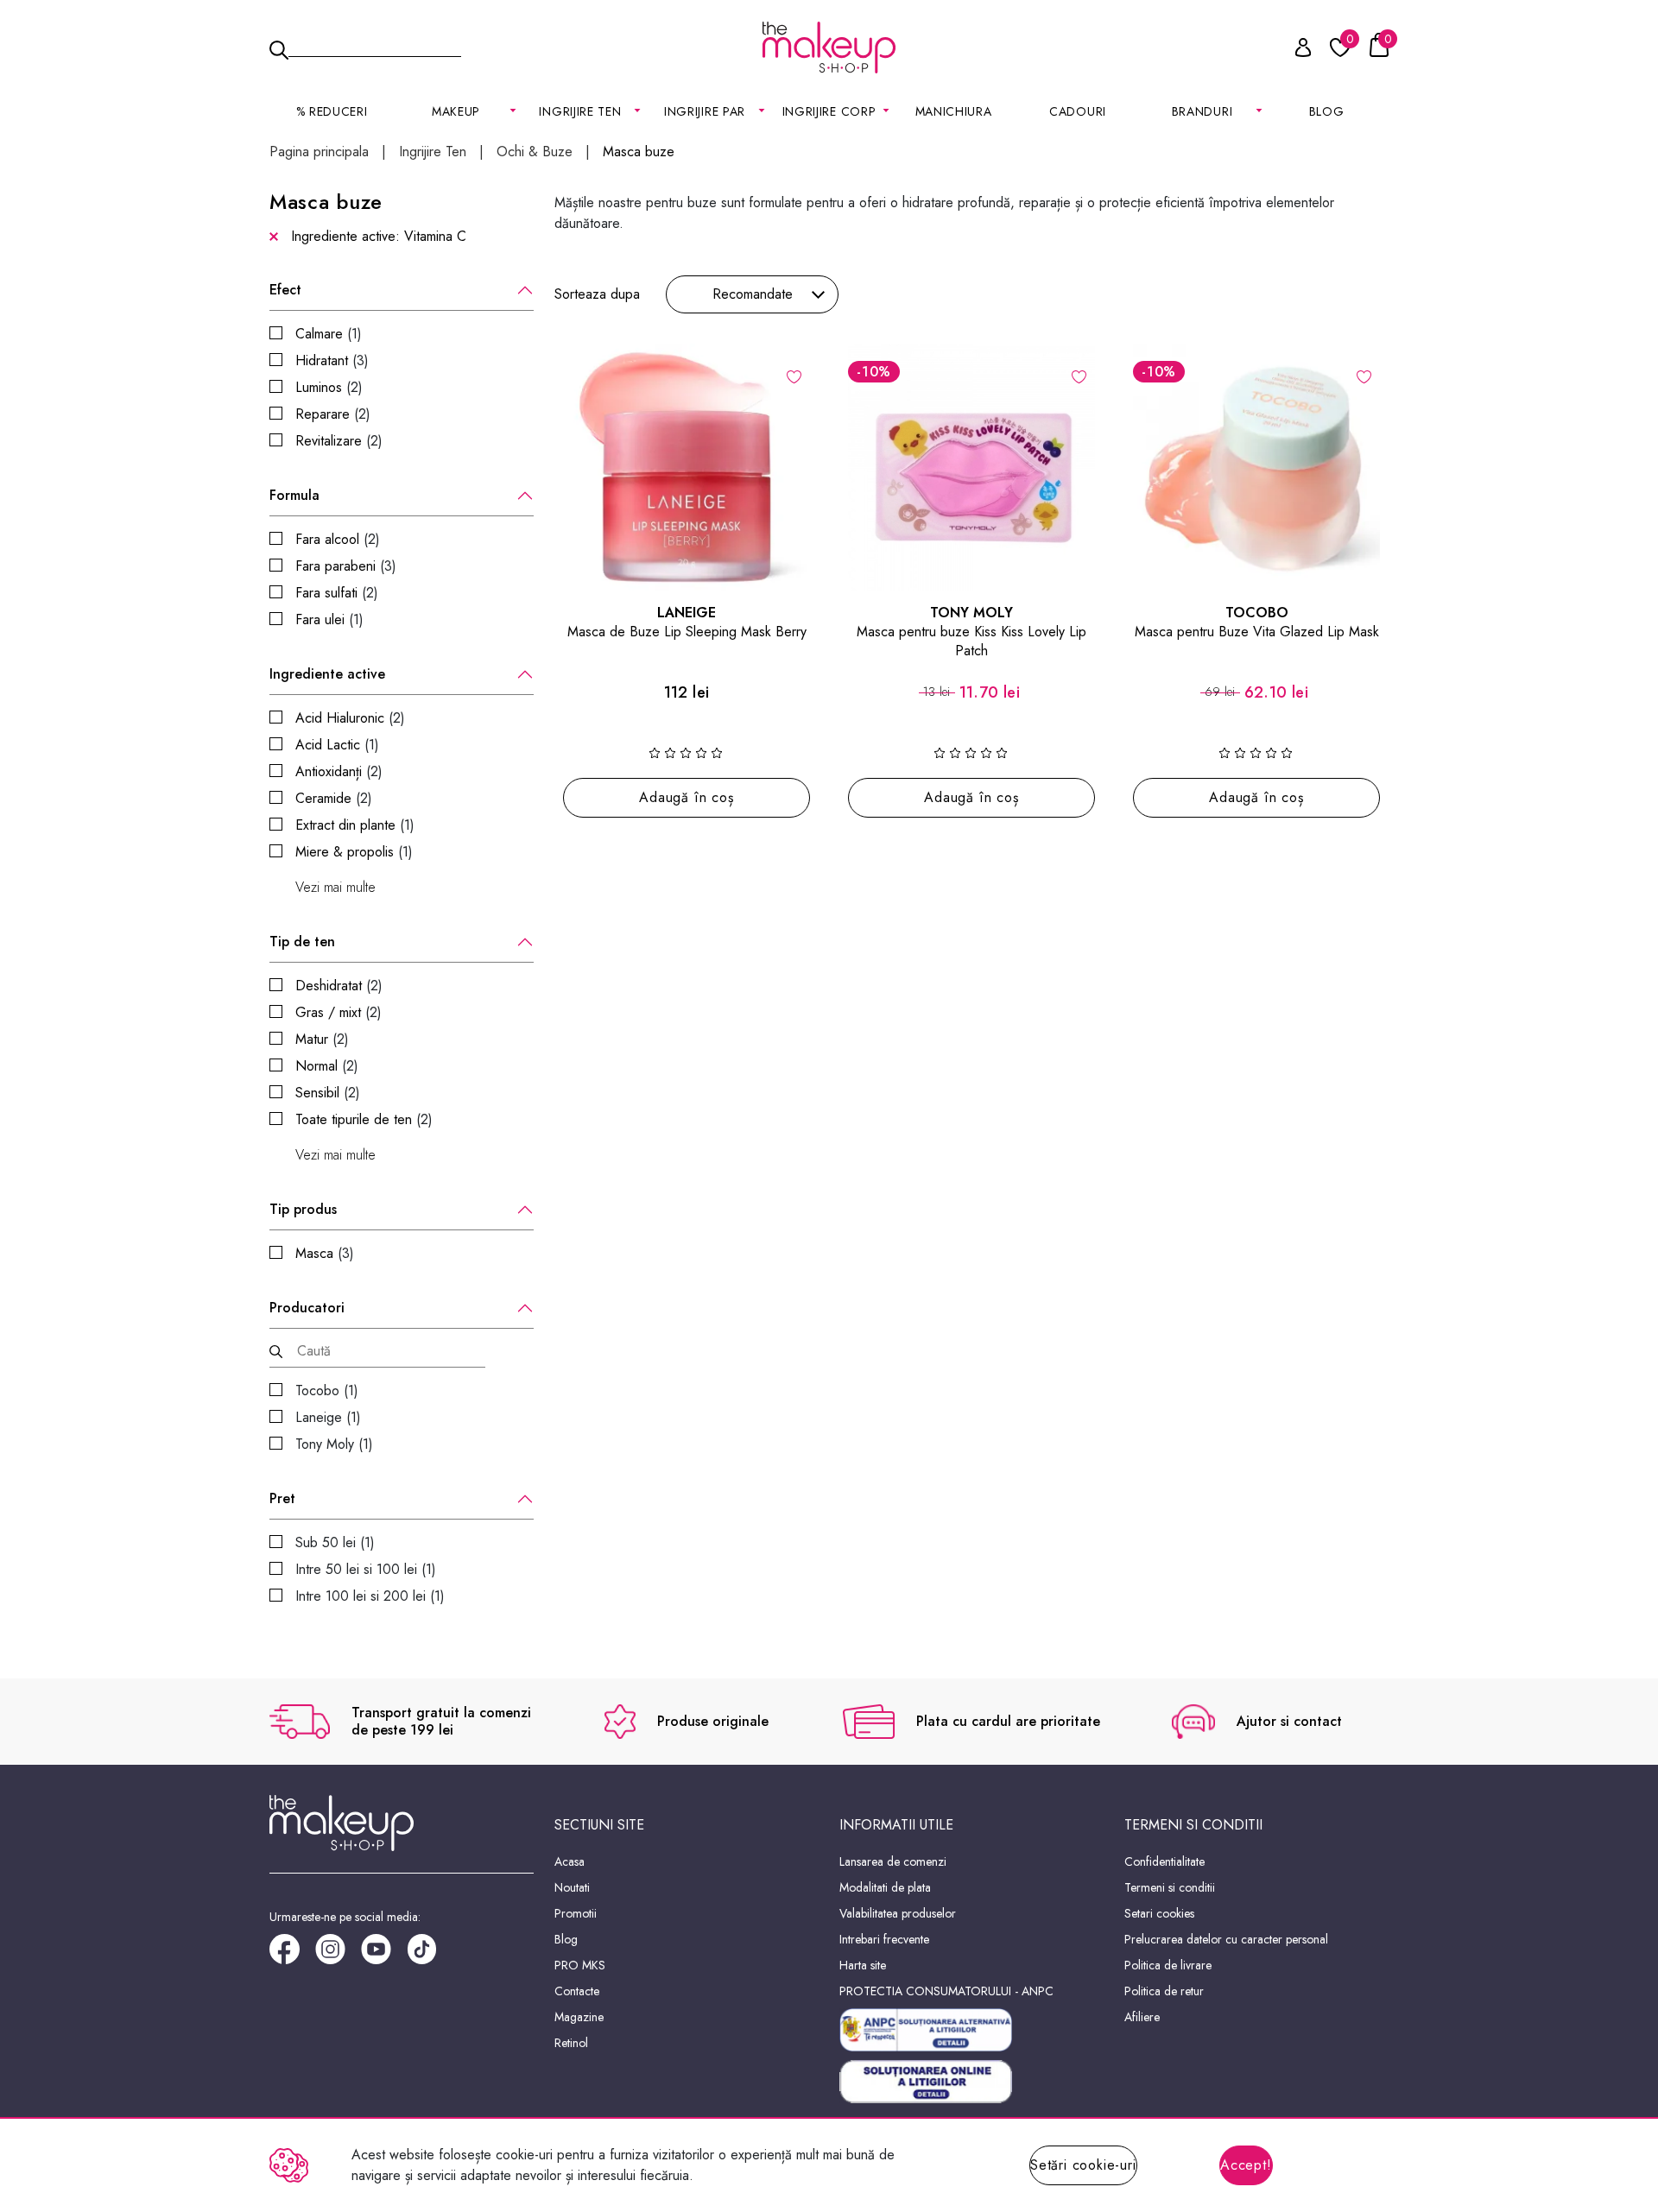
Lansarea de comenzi (893, 1861)
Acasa (570, 1861)
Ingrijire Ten (433, 152)
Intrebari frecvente (884, 1939)
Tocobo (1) (327, 1390)
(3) (332, 360)
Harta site (863, 1965)
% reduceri (332, 111)
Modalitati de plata (885, 1887)
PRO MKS (580, 1965)
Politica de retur (1164, 1991)
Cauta (375, 47)
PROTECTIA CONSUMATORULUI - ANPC (946, 1991)
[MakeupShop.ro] (829, 47)
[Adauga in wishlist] (794, 376)
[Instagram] (338, 1955)
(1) (329, 334)
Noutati (572, 1887)
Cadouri (1078, 111)
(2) (329, 387)
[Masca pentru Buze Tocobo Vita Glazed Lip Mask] (1256, 467)
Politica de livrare (1168, 1965)
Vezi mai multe (335, 888)
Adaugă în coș (686, 797)
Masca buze (639, 152)
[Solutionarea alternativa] (971, 2030)
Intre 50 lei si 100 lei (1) (366, 1569)
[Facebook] (292, 1955)
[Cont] (1294, 51)
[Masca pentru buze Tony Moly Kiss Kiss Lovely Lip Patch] (971, 467)
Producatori (307, 1308)
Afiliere (1142, 2017)
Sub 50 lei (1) (335, 1542)
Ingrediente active (327, 674)
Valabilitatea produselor (898, 1913)
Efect (285, 290)
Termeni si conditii (1170, 1887)
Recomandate (753, 294)
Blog (1327, 111)
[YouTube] (384, 1955)
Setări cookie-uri (1083, 2165)
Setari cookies (1159, 1913)
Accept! (1246, 2165)
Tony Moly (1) (334, 1444)
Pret (282, 1499)
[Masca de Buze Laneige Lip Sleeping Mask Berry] (687, 467)
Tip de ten (302, 942)
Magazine (579, 2017)
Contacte (577, 1991)
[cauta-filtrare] (276, 1352)
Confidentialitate (1164, 1861)
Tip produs (303, 1210)
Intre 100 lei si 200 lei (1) (370, 1596)
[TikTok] (430, 1955)
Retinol (571, 2043)
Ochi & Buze (535, 152)
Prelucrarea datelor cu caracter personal (1226, 1939)
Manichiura (954, 111)
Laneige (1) (328, 1417)
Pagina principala (319, 152)
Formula (294, 496)
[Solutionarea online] (971, 2082)
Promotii (576, 1913)
